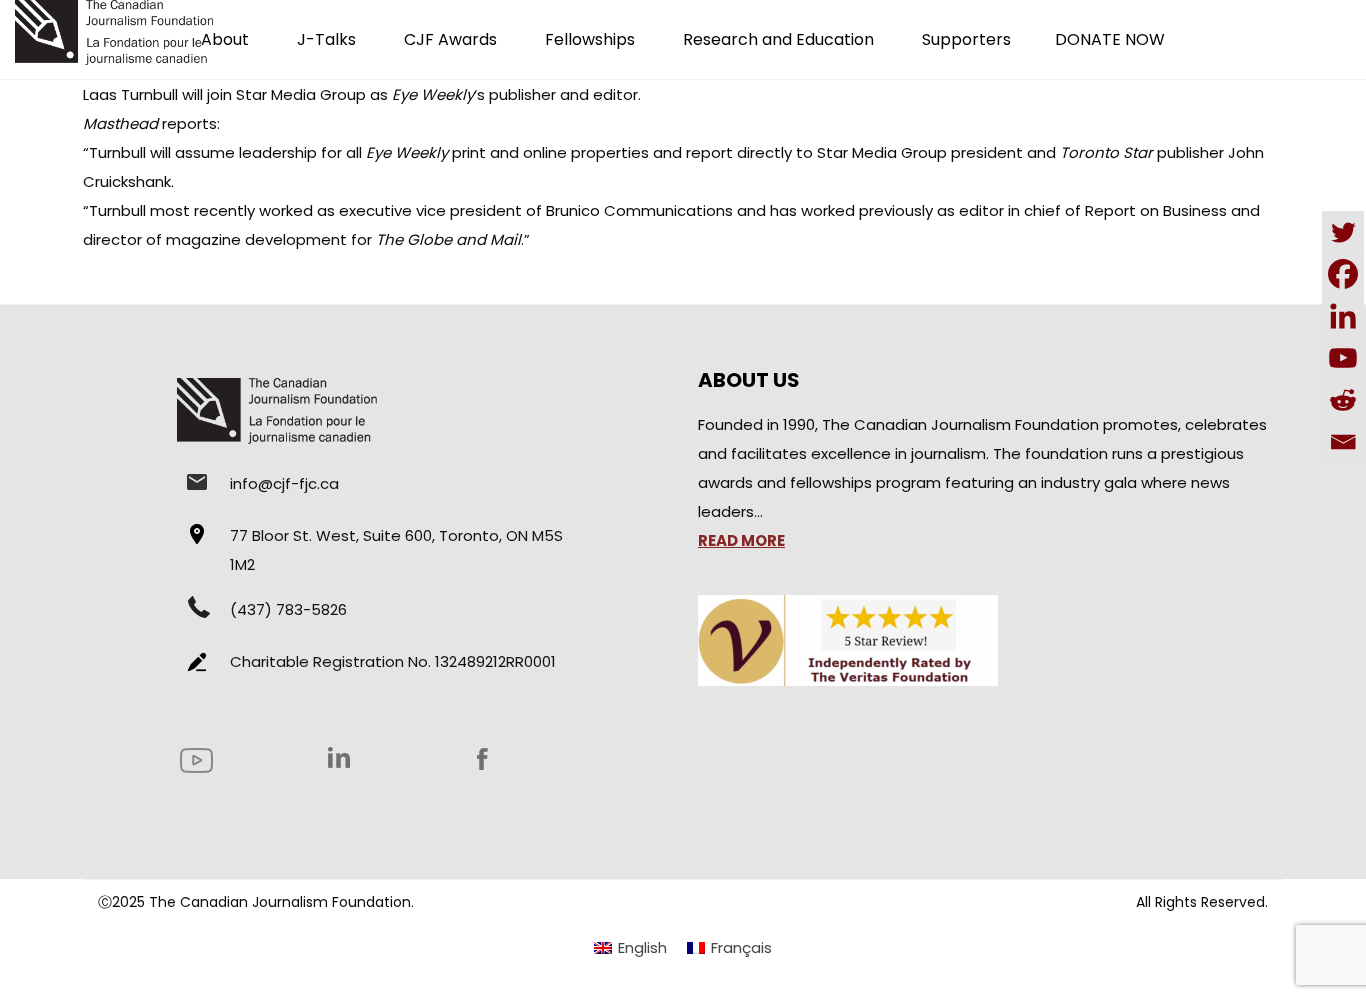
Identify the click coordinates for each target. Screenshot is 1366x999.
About (225, 39)
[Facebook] (1343, 274)
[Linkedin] (1343, 316)
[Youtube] (1343, 358)
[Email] (1343, 442)
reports (189, 123)
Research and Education (778, 39)
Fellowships (590, 39)
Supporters (966, 39)
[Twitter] (1343, 232)
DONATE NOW (1110, 39)
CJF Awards (450, 39)
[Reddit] (1343, 400)
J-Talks (326, 39)
